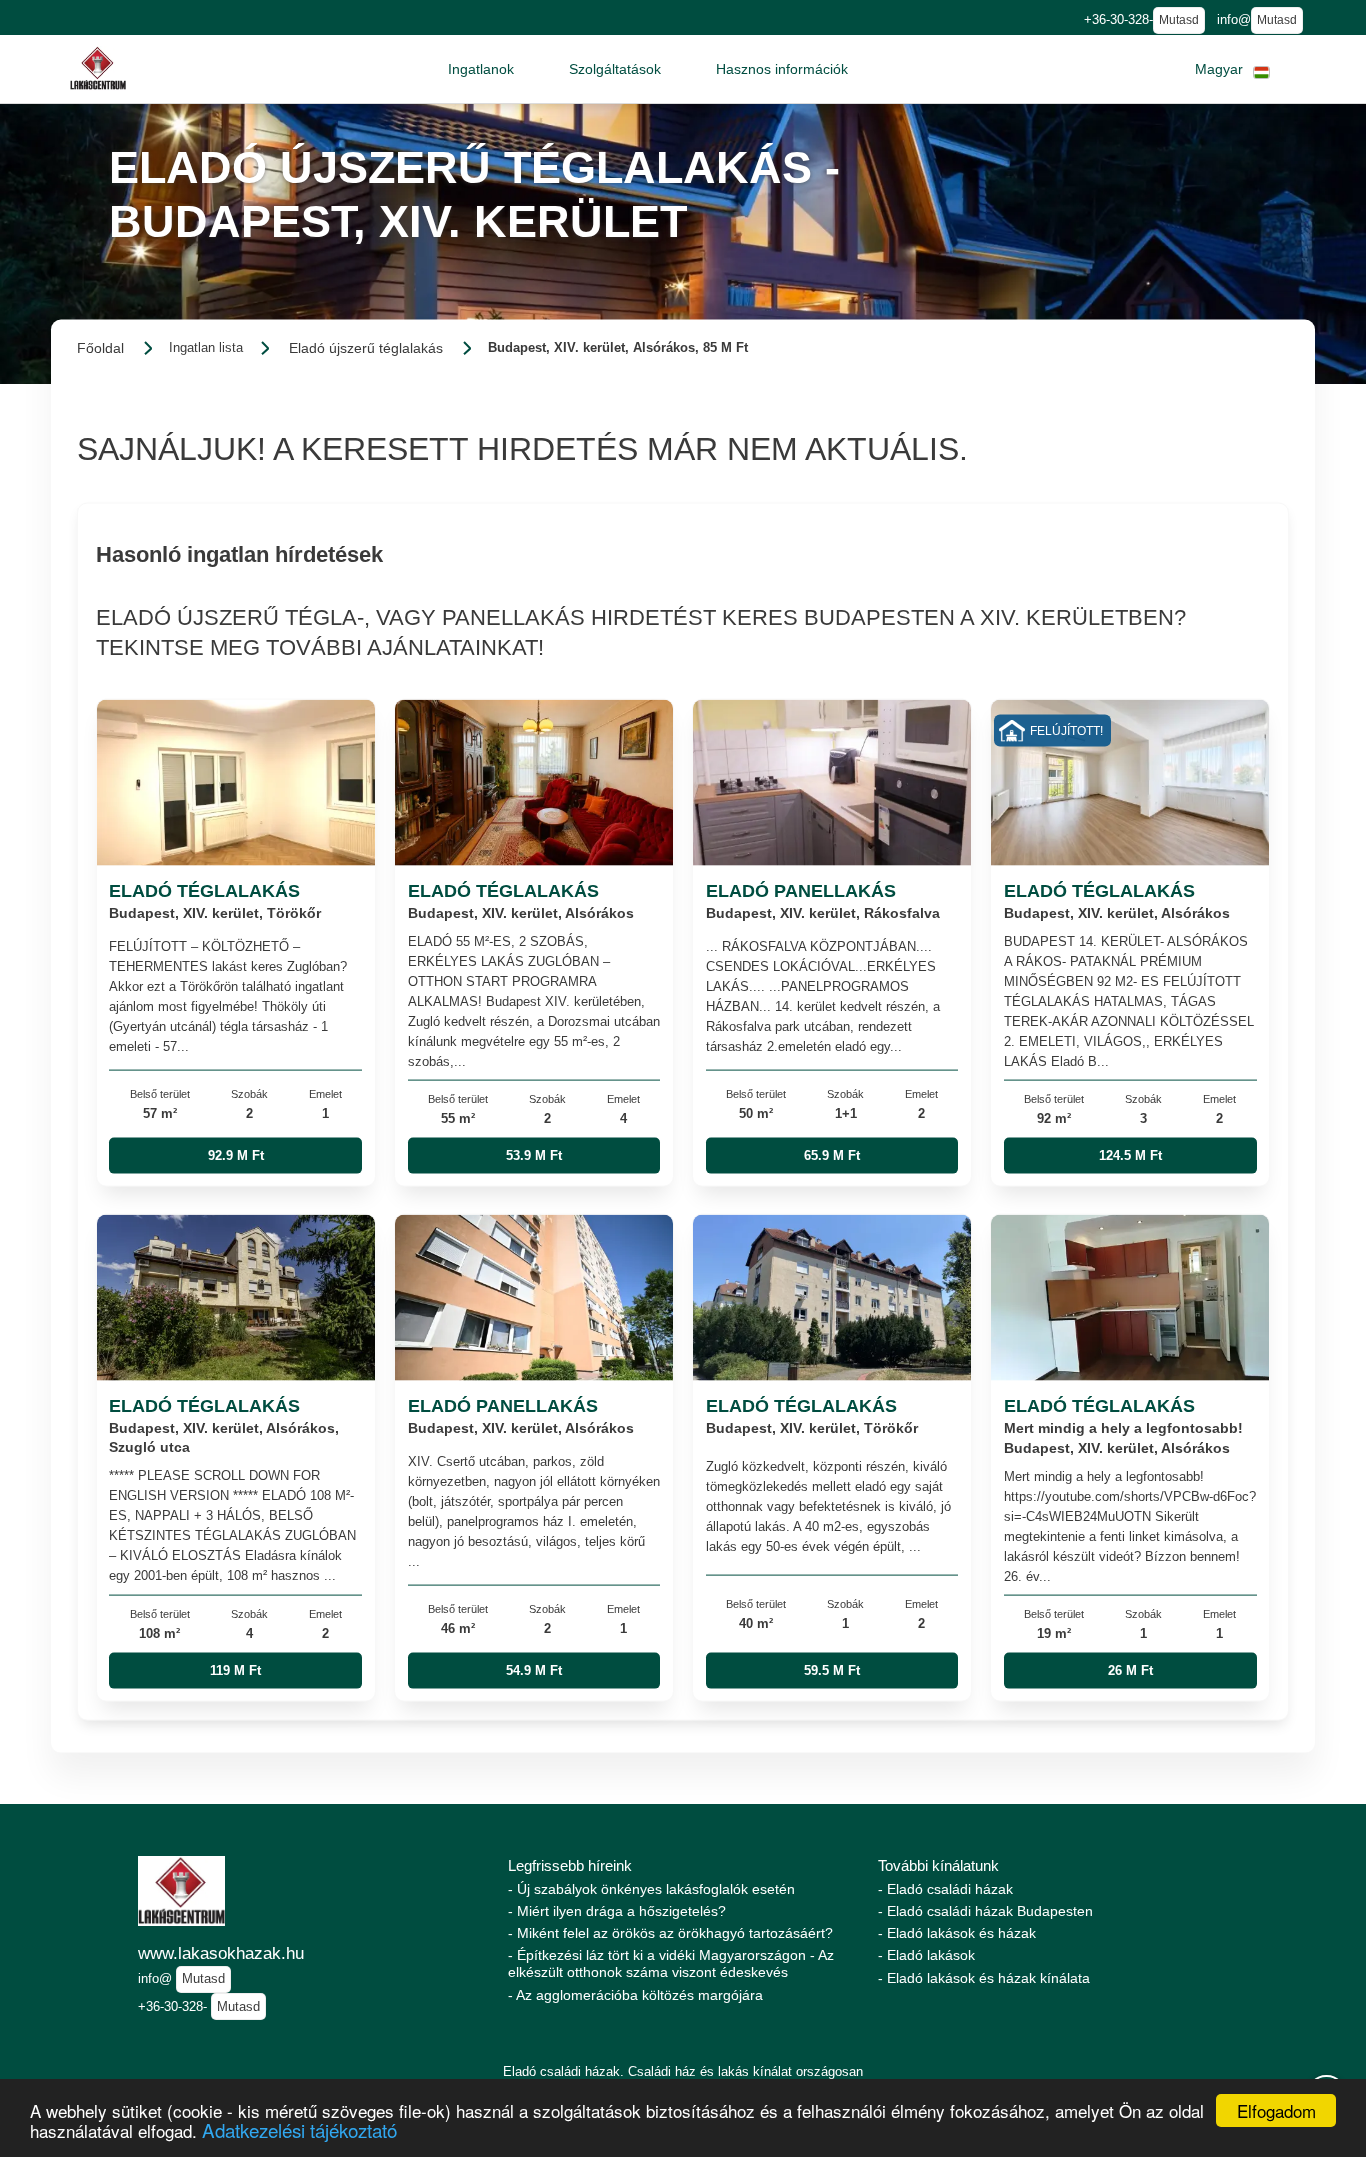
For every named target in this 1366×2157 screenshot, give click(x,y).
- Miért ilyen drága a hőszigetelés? (617, 1911)
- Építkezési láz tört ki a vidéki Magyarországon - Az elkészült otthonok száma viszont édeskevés (671, 1963)
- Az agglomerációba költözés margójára (635, 1995)
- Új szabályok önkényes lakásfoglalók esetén (651, 1889)
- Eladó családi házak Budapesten (985, 1911)
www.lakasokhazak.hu (221, 1953)
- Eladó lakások (926, 1955)
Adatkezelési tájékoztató (299, 2129)
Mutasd (1179, 20)
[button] (481, 69)
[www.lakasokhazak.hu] (98, 68)
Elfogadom (1276, 2110)
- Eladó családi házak (945, 1889)
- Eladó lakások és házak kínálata (984, 1978)
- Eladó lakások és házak (957, 1933)
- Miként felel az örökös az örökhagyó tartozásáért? (670, 1933)
